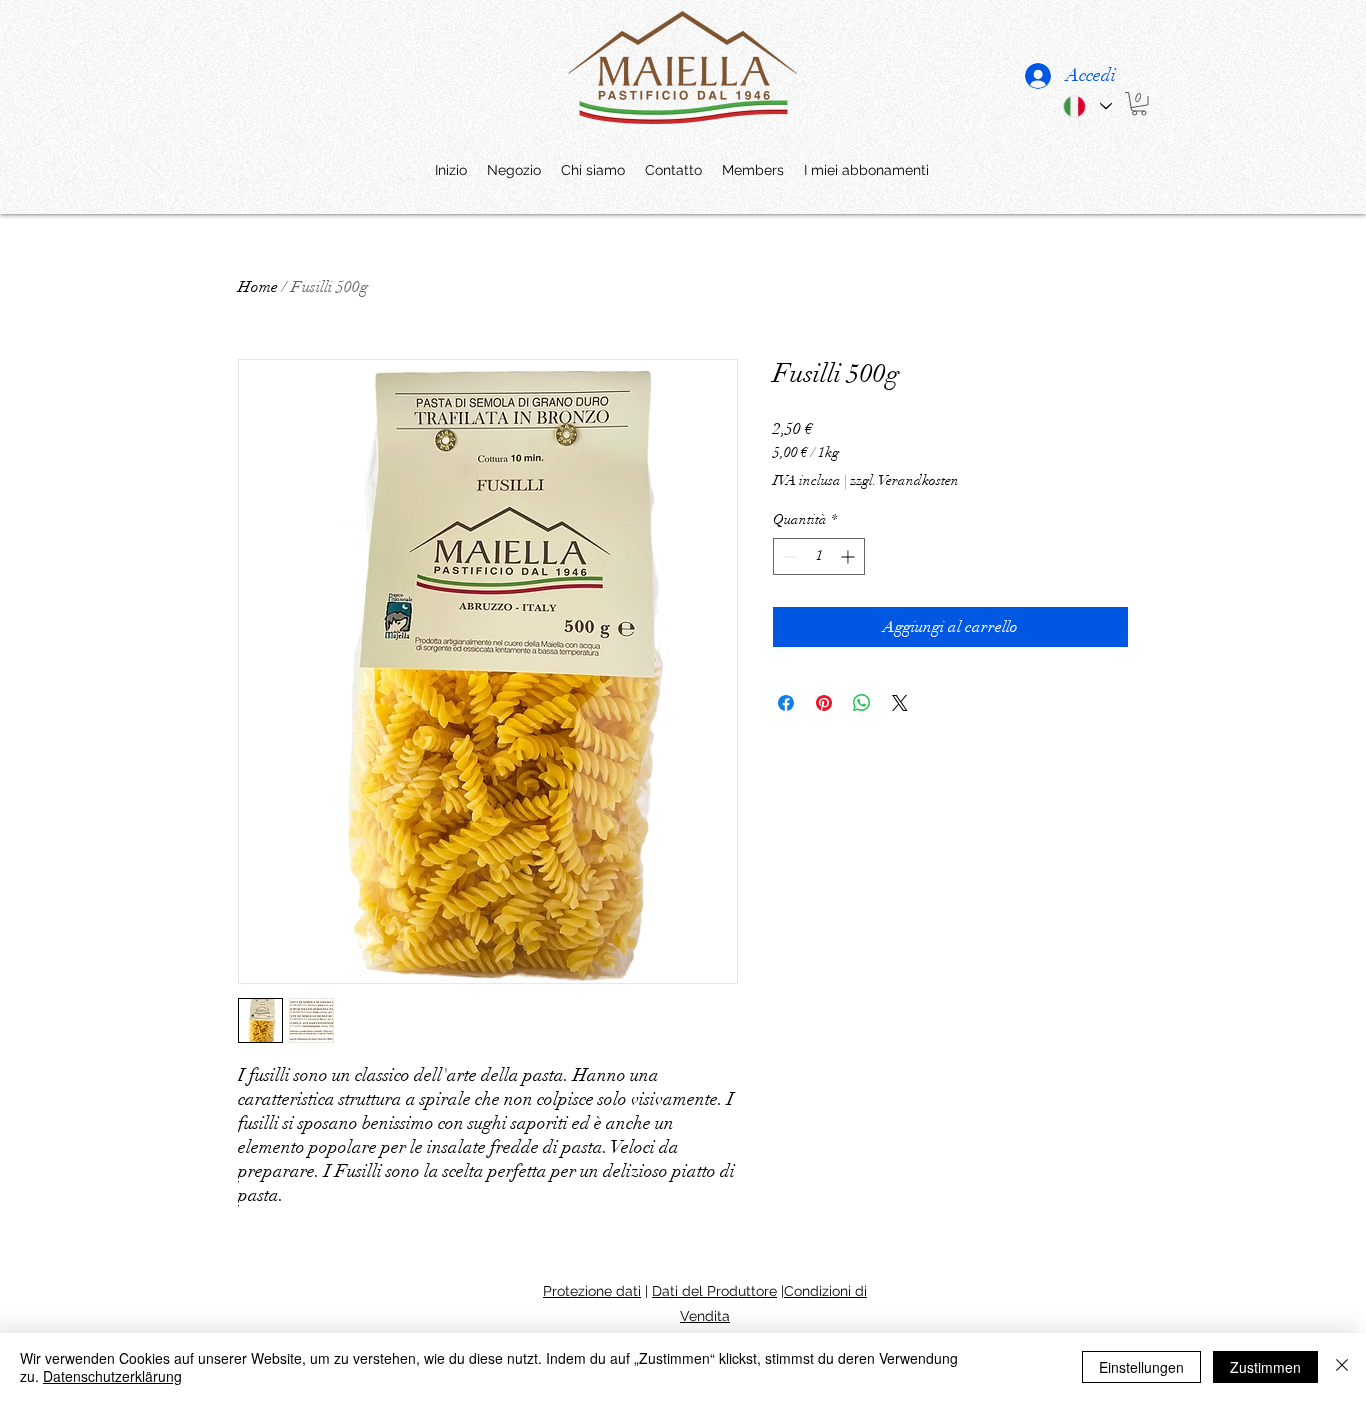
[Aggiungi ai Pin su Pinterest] (824, 703)
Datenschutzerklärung (112, 1376)
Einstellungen (1141, 1367)
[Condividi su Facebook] (786, 703)
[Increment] (849, 556)
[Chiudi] (1342, 1367)
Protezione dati (592, 1291)
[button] (1139, 104)
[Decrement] (788, 556)
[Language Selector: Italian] (1086, 106)
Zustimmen (1265, 1367)
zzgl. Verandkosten (904, 480)
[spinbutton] (819, 556)
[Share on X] (900, 703)
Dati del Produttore (714, 1291)
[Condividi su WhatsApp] (862, 703)
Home (258, 287)
